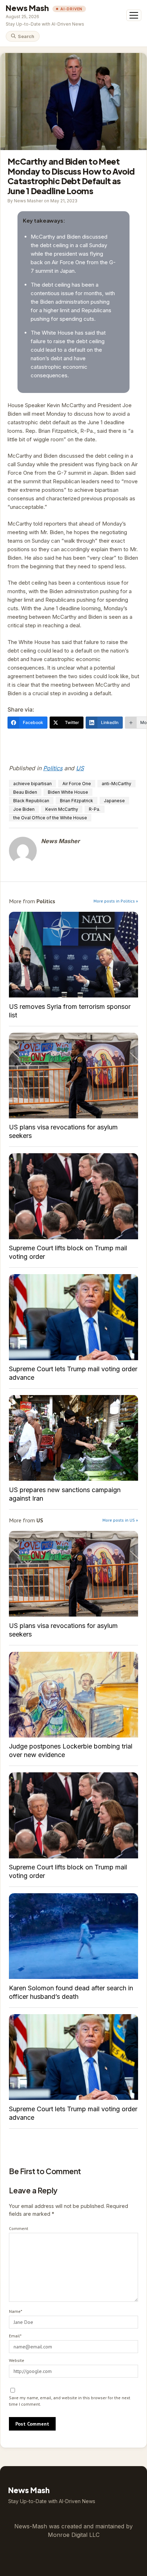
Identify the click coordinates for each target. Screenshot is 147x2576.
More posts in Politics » (116, 901)
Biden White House (68, 792)
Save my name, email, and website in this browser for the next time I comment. (70, 2401)
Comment (19, 2228)
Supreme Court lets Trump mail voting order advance (73, 1317)
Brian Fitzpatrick (77, 801)
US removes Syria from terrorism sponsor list (73, 955)
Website (17, 2360)
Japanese (114, 801)
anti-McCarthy (116, 784)
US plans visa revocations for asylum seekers (73, 1076)
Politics (53, 768)
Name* (16, 2311)
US (80, 768)
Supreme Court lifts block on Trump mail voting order (73, 1196)
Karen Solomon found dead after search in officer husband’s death (73, 1936)
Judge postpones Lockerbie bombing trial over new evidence (73, 1695)
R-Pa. (95, 809)
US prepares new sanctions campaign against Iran (73, 1438)
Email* (15, 2336)
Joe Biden (24, 809)
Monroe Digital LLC (74, 2535)
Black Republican (31, 801)
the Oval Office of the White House (50, 818)
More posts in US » (120, 1520)
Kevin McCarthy (62, 809)
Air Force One (77, 784)
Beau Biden (25, 792)
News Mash (27, 8)
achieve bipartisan (32, 784)
